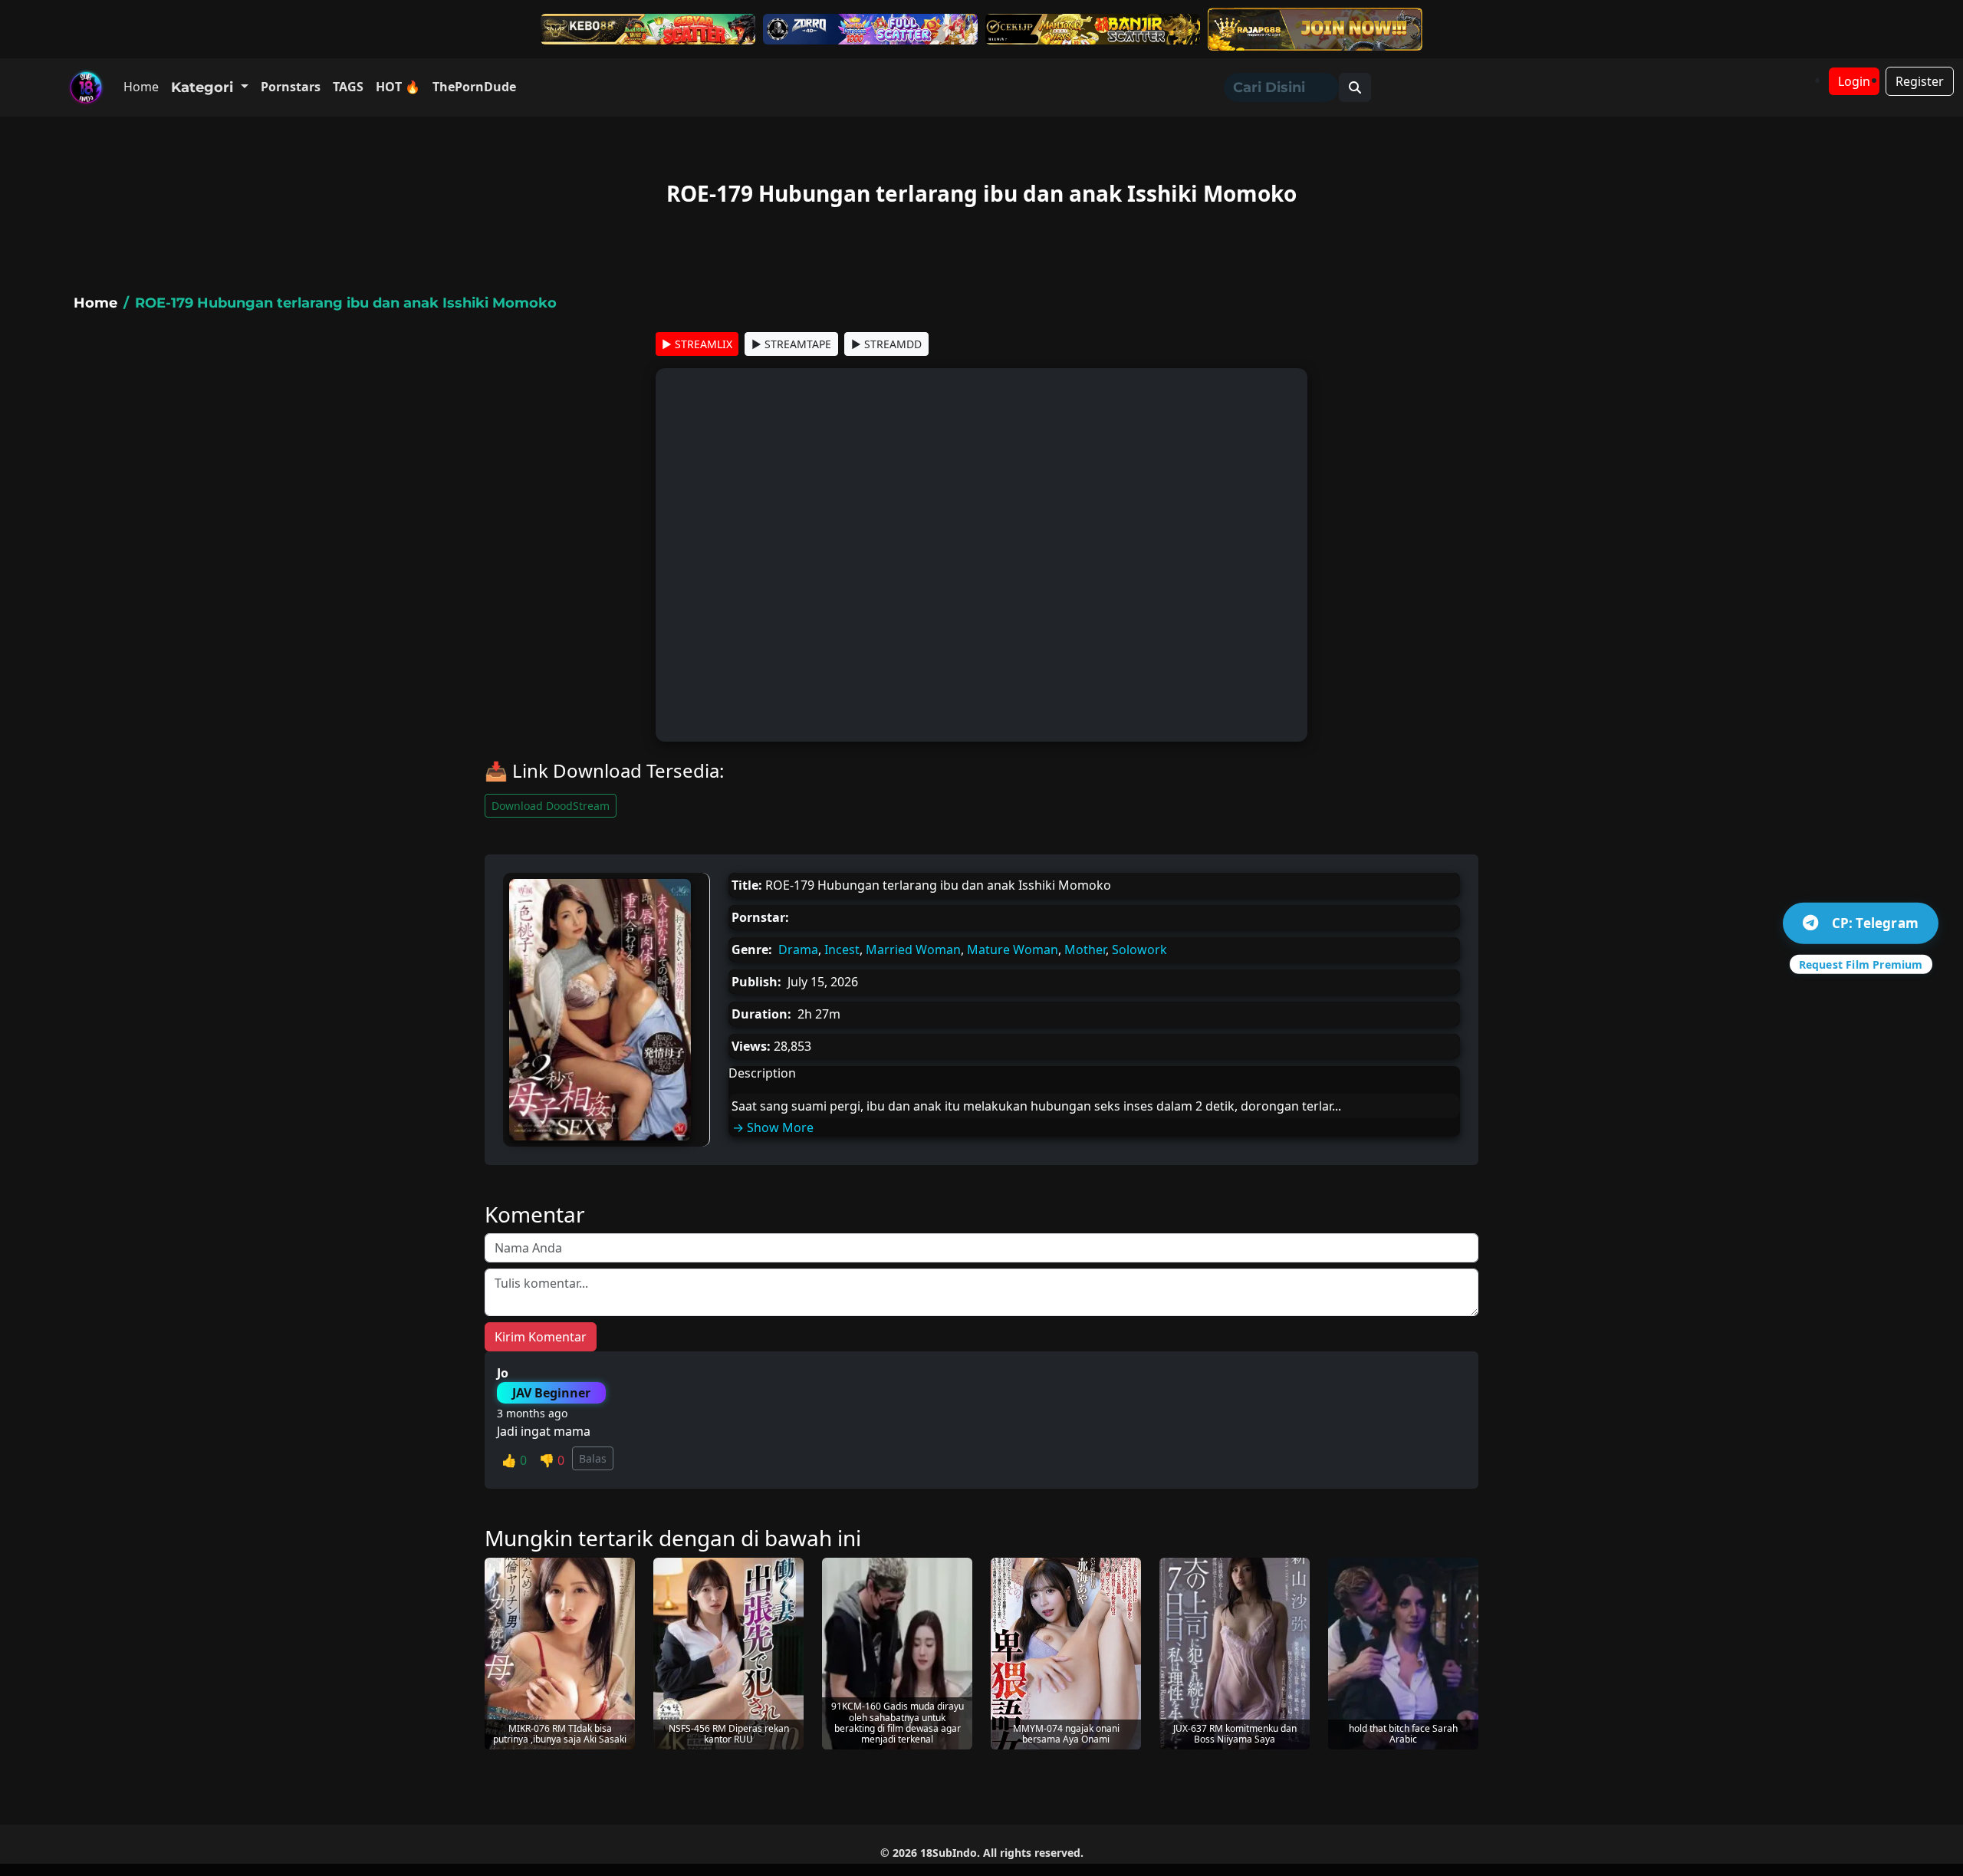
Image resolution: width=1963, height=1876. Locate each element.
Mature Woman (1013, 950)
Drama (798, 950)
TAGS (348, 87)
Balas (593, 1458)
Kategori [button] (204, 87)
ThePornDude (474, 87)
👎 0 (552, 1460)
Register (1920, 81)
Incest (842, 950)
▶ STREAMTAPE (791, 344)
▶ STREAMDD (886, 344)
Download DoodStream (551, 806)
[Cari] (1355, 87)
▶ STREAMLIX (697, 344)
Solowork (1139, 950)
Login (1854, 81)
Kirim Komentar (541, 1337)
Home (141, 87)
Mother (1085, 950)
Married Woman (913, 950)
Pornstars (291, 87)
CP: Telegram (1875, 923)
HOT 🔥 (398, 87)
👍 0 (514, 1460)
